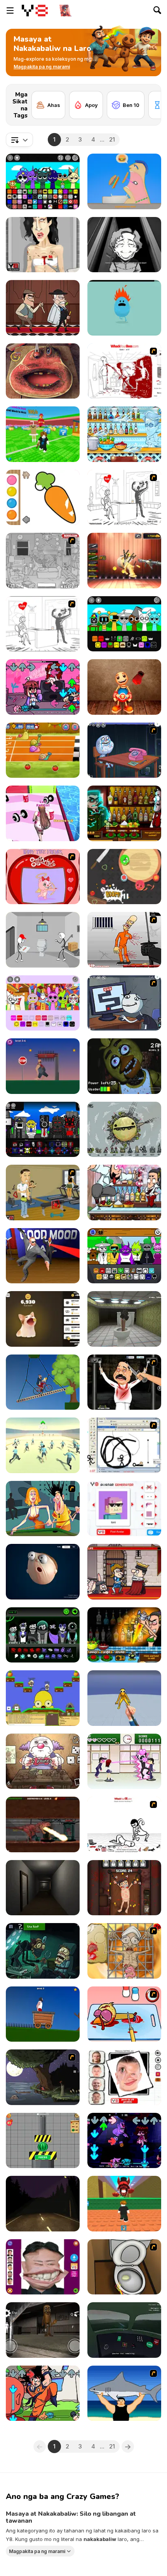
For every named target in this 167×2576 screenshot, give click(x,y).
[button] (42, 67)
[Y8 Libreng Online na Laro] (35, 10)
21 (112, 139)
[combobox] (19, 140)
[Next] (149, 96)
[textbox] (19, 140)
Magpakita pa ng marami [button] (37, 2551)
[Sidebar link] (10, 10)
